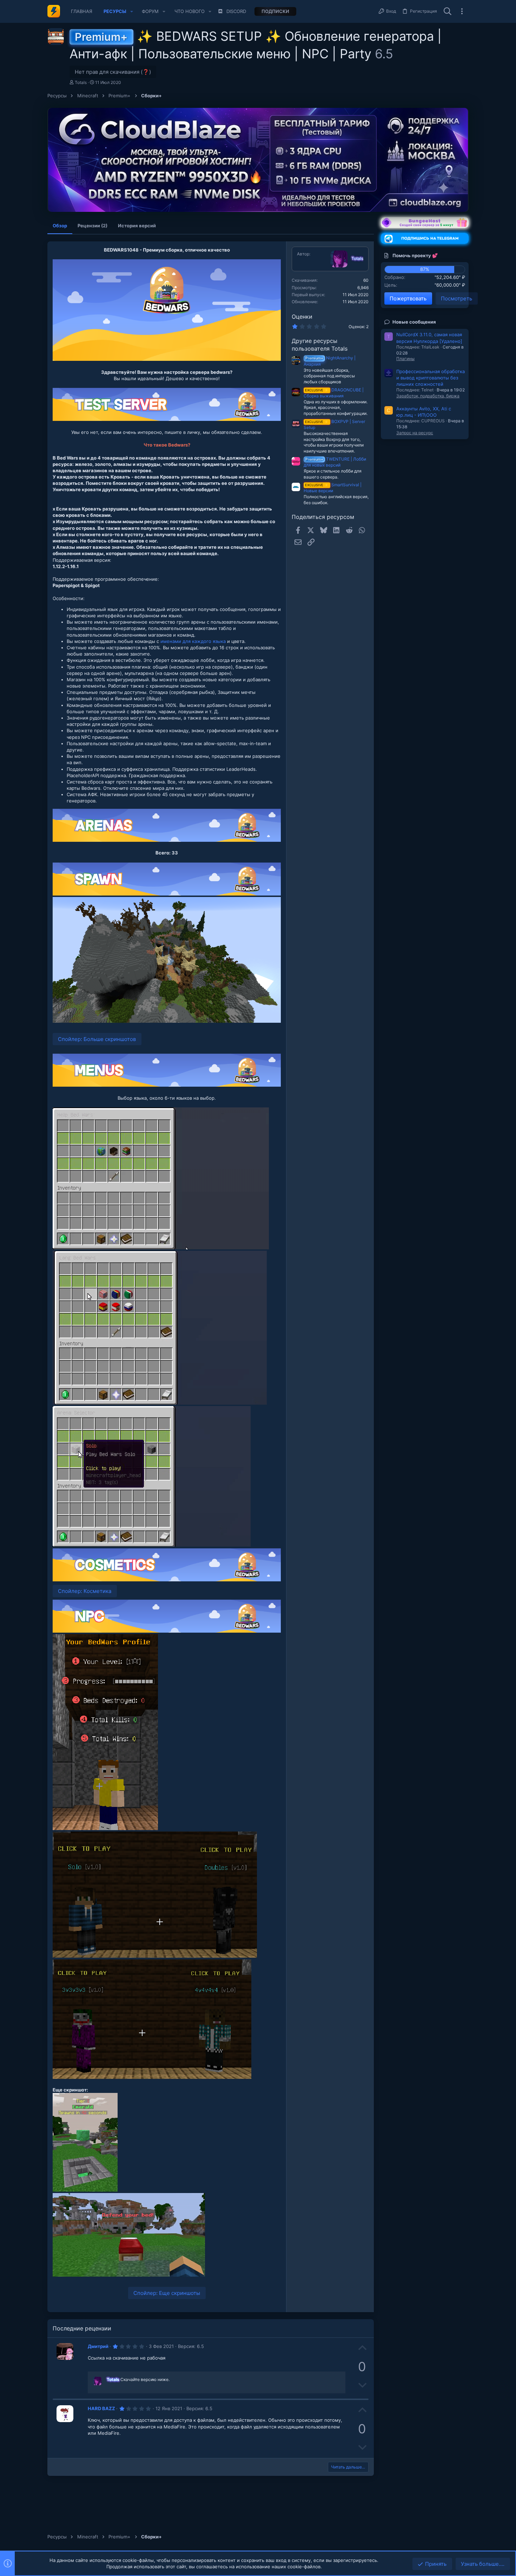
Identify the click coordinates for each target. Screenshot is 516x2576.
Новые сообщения (414, 322)
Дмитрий (98, 2346)
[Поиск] (448, 12)
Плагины (405, 359)
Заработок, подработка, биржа (428, 396)
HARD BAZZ (101, 2408)
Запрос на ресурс (415, 433)
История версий (137, 226)
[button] (132, 11)
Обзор (60, 226)
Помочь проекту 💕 (415, 255)
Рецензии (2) (92, 226)
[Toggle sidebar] (462, 11)
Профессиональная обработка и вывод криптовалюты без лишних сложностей (431, 378)
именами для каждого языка (193, 641)
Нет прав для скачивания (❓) (113, 72)
